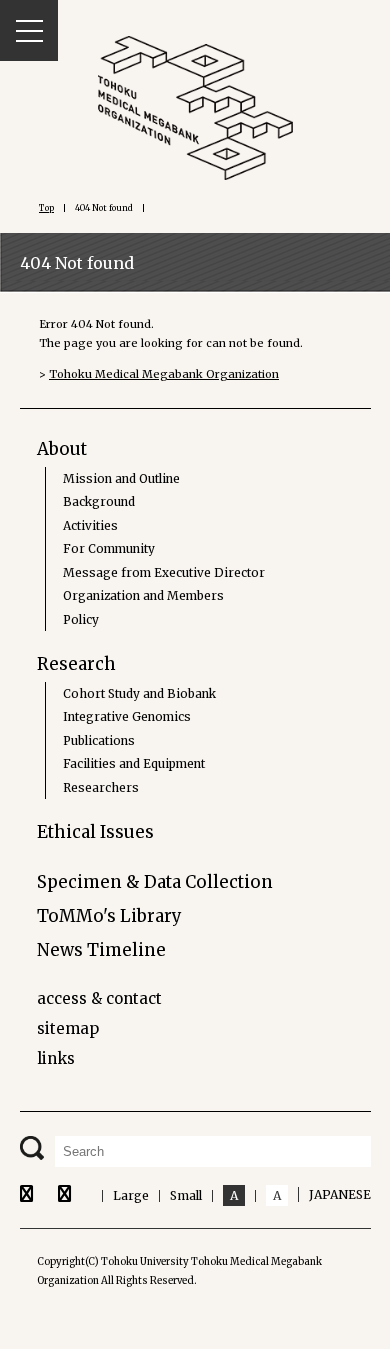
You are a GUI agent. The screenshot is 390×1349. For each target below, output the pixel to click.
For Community (109, 548)
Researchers (101, 787)
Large (131, 1195)
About (62, 449)
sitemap (68, 1028)
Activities (90, 525)
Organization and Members (143, 595)
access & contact (99, 998)
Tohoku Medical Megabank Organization (164, 374)
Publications (99, 740)
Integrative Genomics (127, 716)
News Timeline (101, 950)
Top (46, 208)
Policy (81, 619)
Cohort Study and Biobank (139, 693)
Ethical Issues (95, 832)
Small (186, 1195)
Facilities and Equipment (134, 763)
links (56, 1058)
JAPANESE (340, 1194)
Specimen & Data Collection (155, 882)
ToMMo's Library (109, 916)
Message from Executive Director (164, 572)
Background (99, 501)
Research (76, 664)
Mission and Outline (121, 478)
